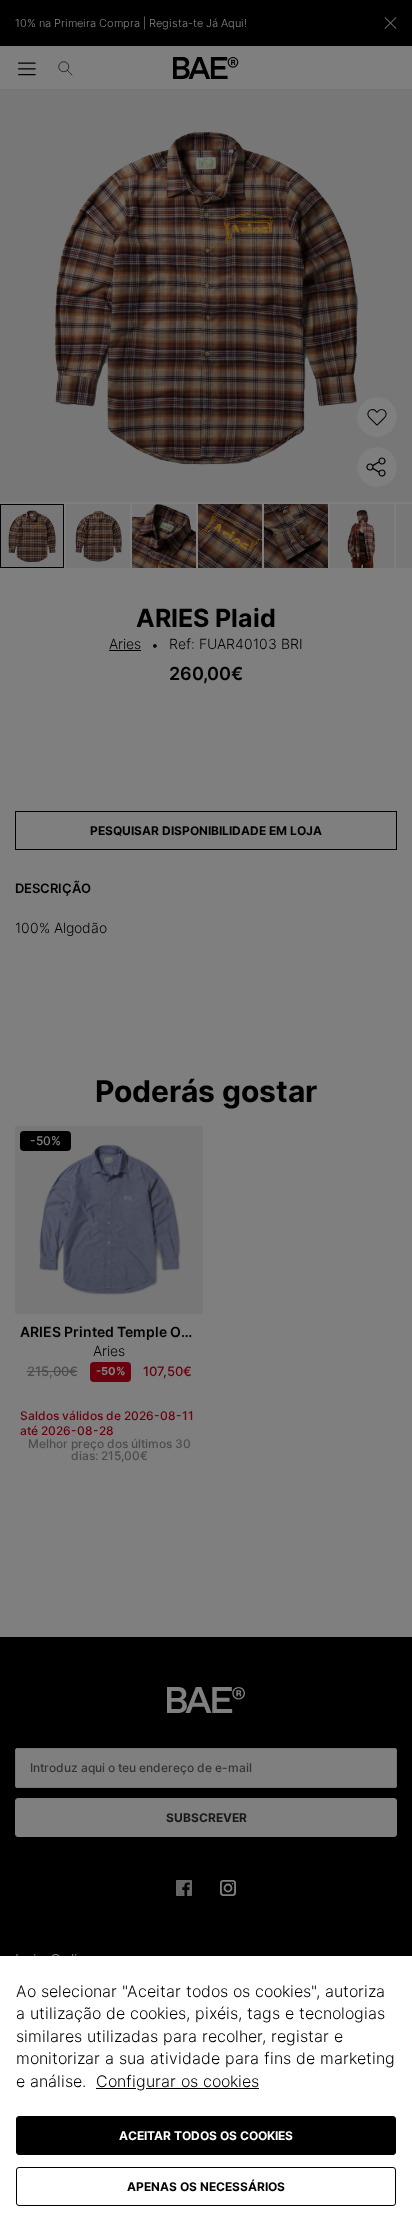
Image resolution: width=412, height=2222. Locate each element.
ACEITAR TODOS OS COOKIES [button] (206, 2135)
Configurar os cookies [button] (177, 2081)
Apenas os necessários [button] (206, 2186)
